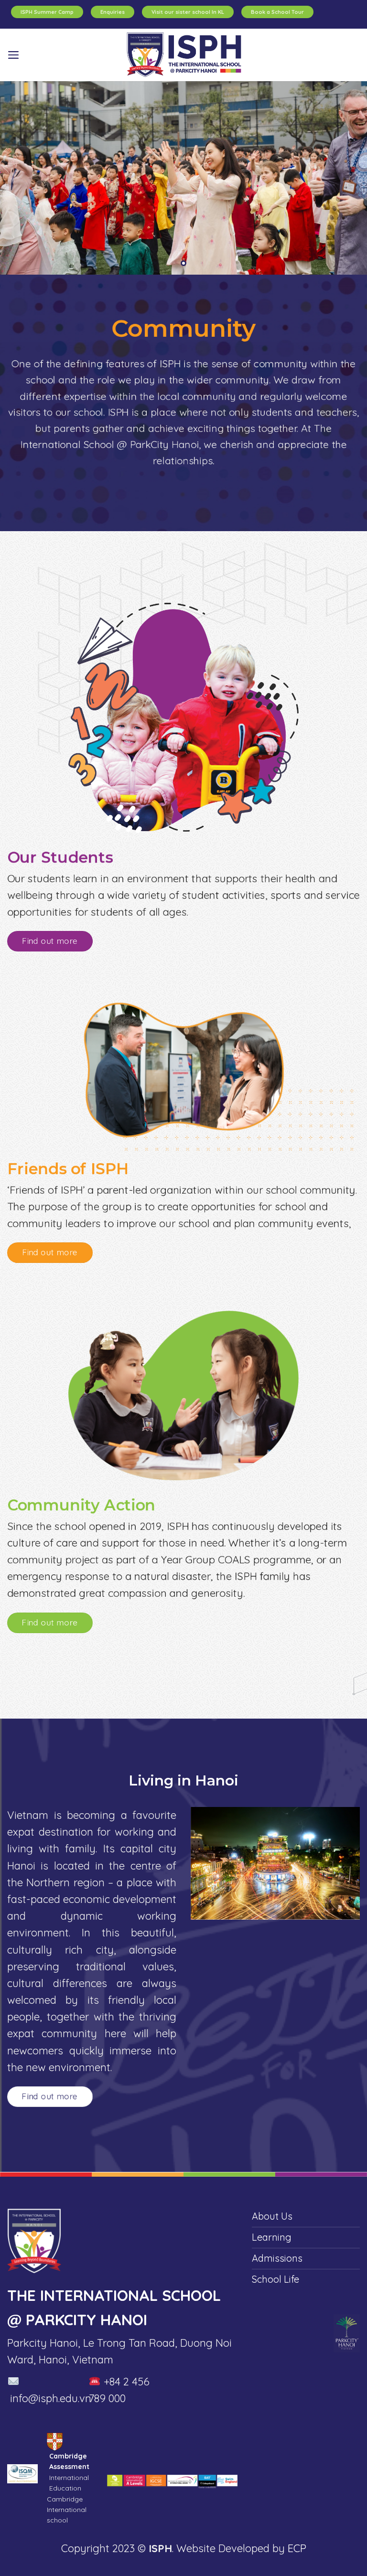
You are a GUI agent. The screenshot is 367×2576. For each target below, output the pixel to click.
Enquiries (113, 12)
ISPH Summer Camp (47, 12)
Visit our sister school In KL (188, 12)
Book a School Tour (277, 12)
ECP (297, 2548)
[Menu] (13, 55)
